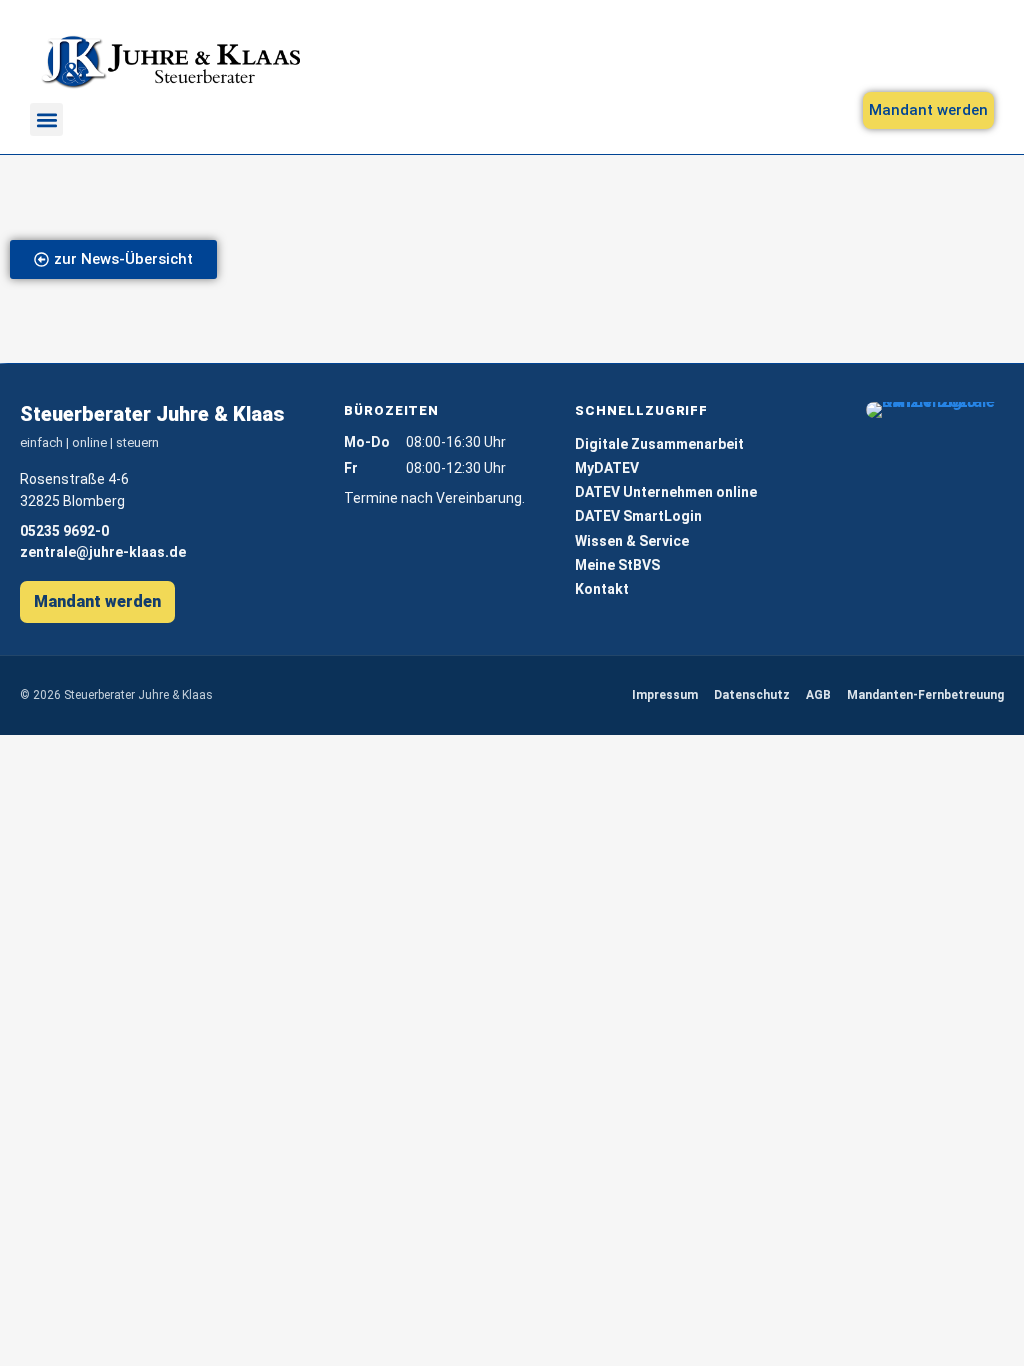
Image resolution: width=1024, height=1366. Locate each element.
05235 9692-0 (64, 531)
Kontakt (602, 589)
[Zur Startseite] (170, 62)
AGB (818, 695)
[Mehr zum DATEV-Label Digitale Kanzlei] (935, 410)
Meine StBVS (617, 565)
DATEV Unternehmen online (666, 492)
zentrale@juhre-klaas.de (103, 552)
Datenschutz (752, 695)
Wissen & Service (632, 541)
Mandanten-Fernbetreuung (925, 695)
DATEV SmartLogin (638, 516)
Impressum (665, 695)
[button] (46, 119)
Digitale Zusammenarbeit (659, 444)
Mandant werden (97, 601)
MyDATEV (607, 468)
